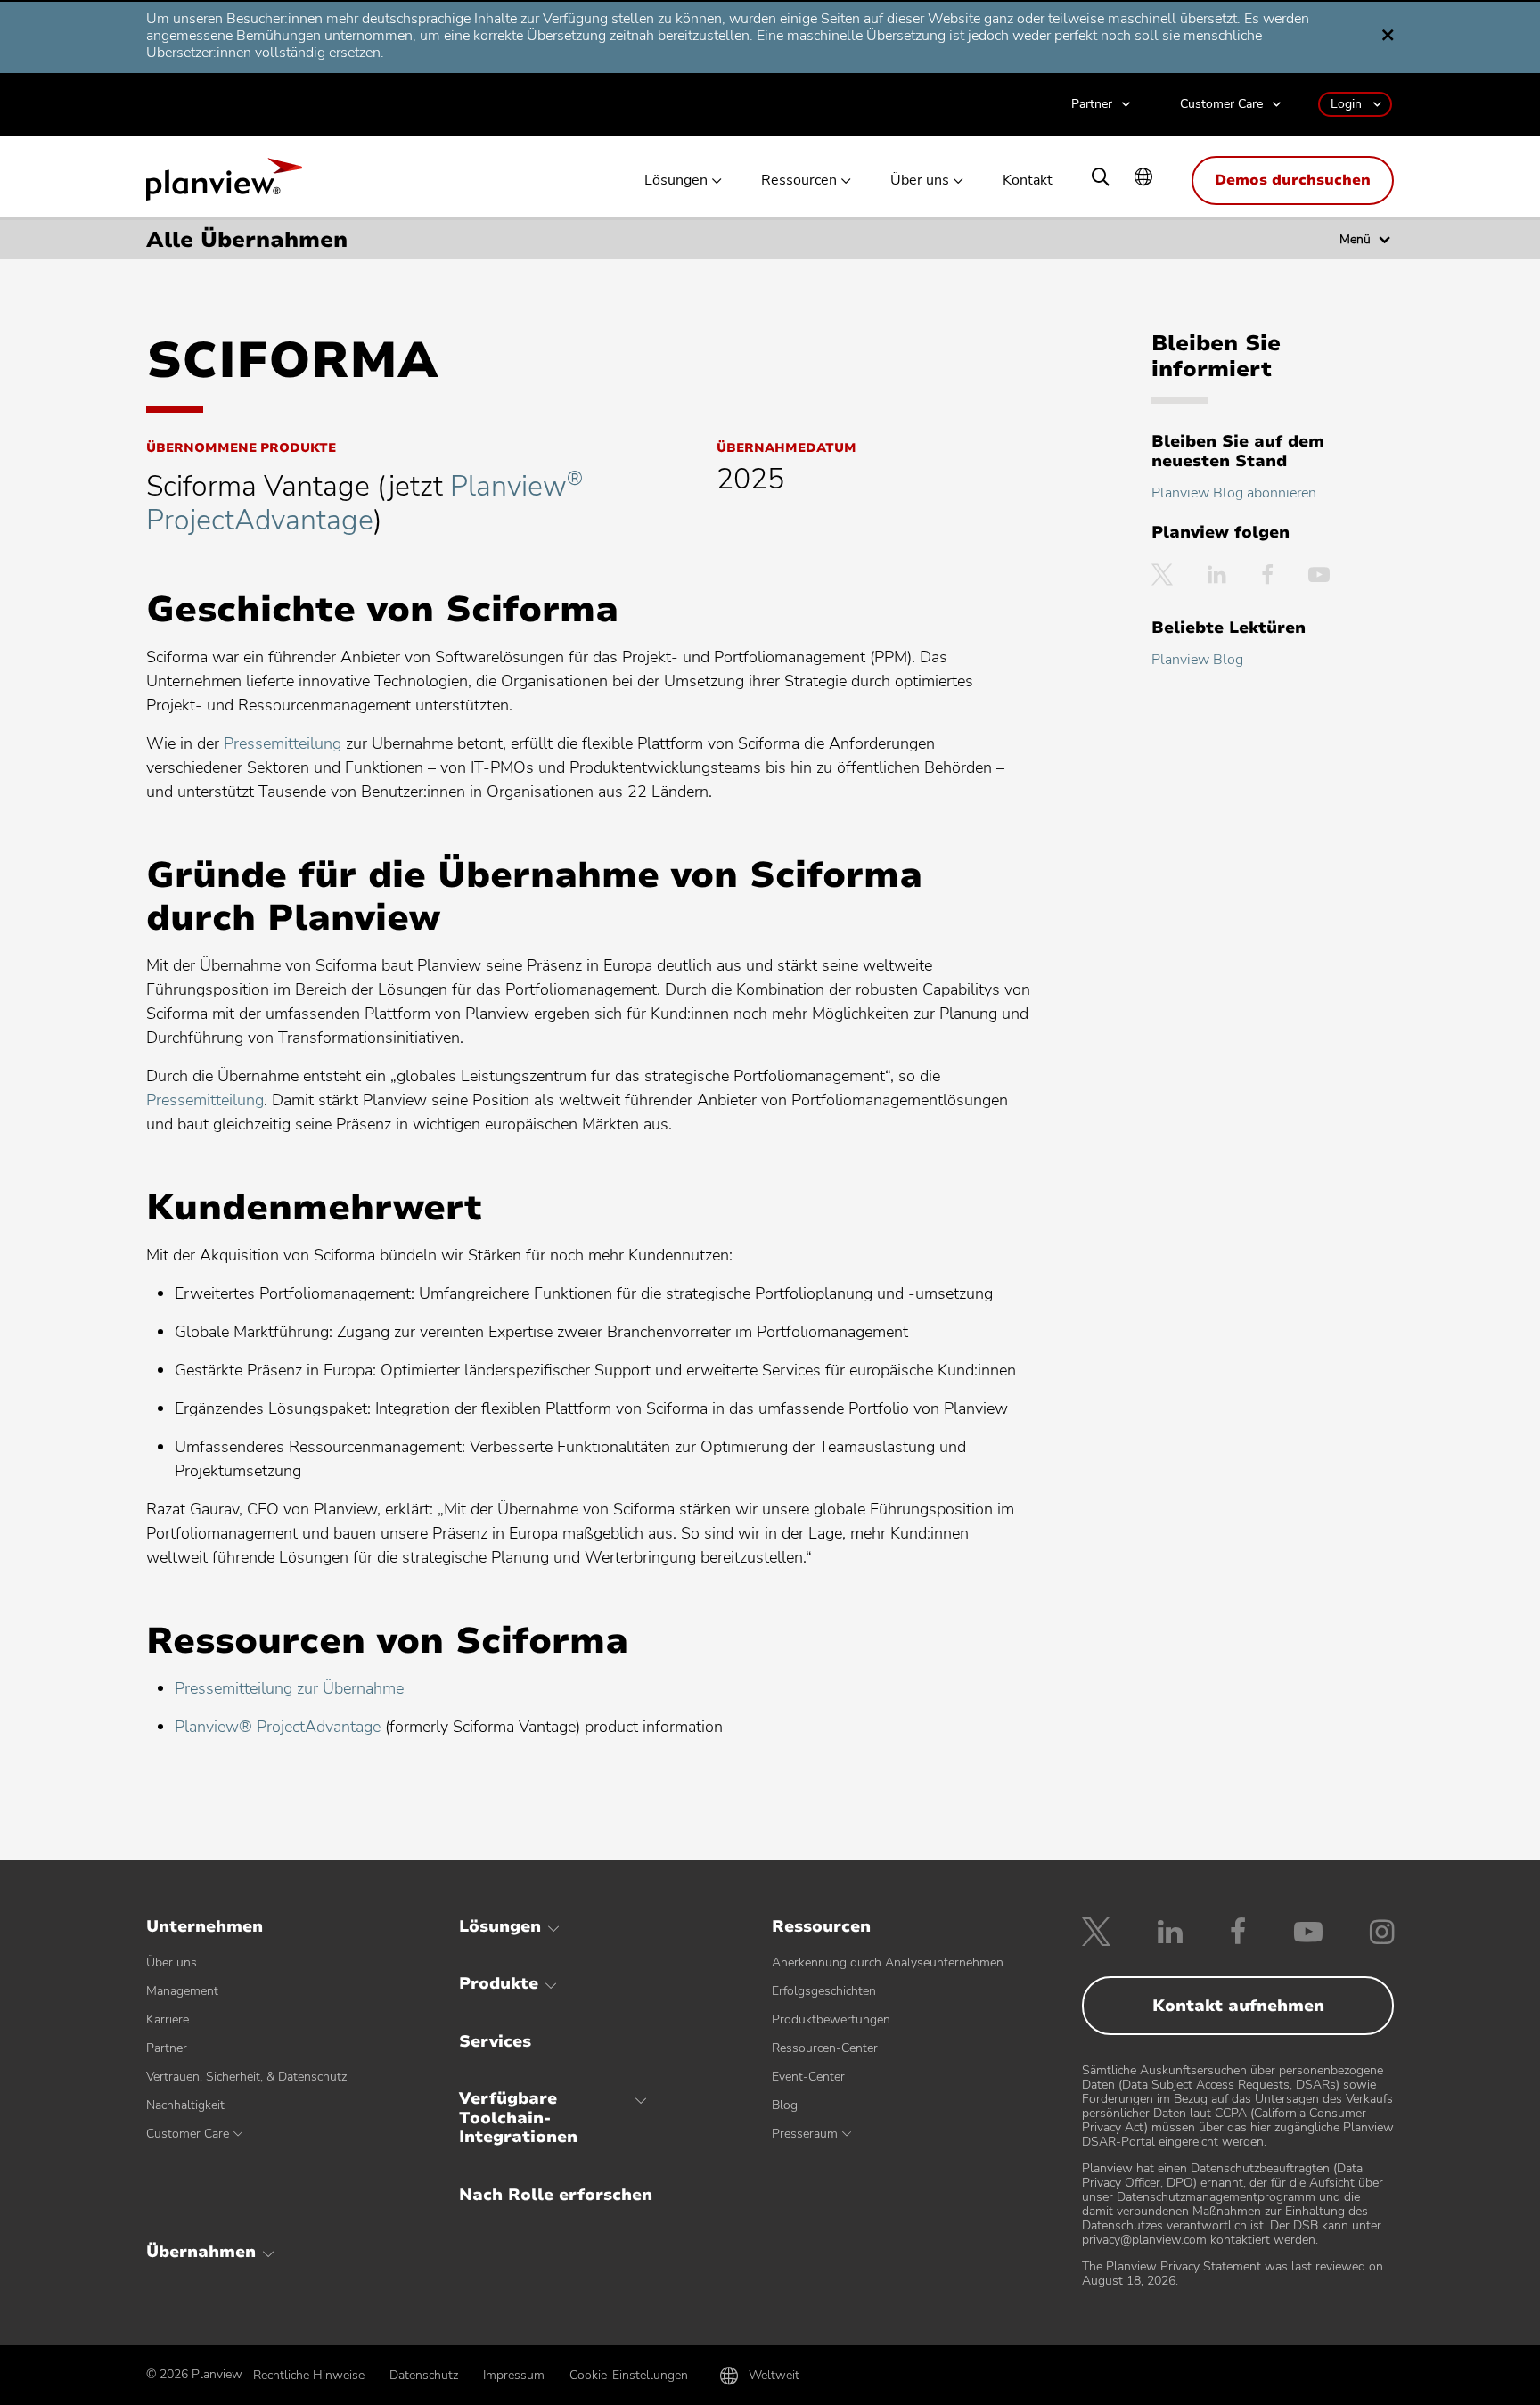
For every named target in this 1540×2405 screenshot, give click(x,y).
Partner (1092, 105)
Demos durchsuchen (1293, 180)
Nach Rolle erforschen (556, 2195)
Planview (224, 185)
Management (182, 1991)
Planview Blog (1197, 660)
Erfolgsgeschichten (824, 1991)
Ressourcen (799, 181)
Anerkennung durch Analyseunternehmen (888, 1962)
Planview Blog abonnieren (1234, 493)
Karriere (168, 2019)
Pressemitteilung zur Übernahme (289, 1688)
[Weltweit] (1143, 179)
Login (1346, 104)
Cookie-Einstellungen (629, 2375)
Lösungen (676, 181)
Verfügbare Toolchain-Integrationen (518, 2118)
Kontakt (1028, 181)
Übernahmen (201, 2252)
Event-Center (808, 2077)
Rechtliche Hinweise (309, 2375)
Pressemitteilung (283, 743)
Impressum (514, 2375)
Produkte (499, 1983)
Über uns (920, 181)
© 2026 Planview (194, 2375)
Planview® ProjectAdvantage (278, 1727)
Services (495, 2041)
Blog (785, 2105)
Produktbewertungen (831, 2019)
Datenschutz (424, 2375)
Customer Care (1221, 105)
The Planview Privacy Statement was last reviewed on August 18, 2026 (1233, 2274)
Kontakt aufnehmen (1238, 2006)
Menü (1355, 239)
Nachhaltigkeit (185, 2105)
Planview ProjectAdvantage (365, 503)
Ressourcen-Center (825, 2048)
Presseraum (805, 2134)
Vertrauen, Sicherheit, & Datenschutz (246, 2077)
